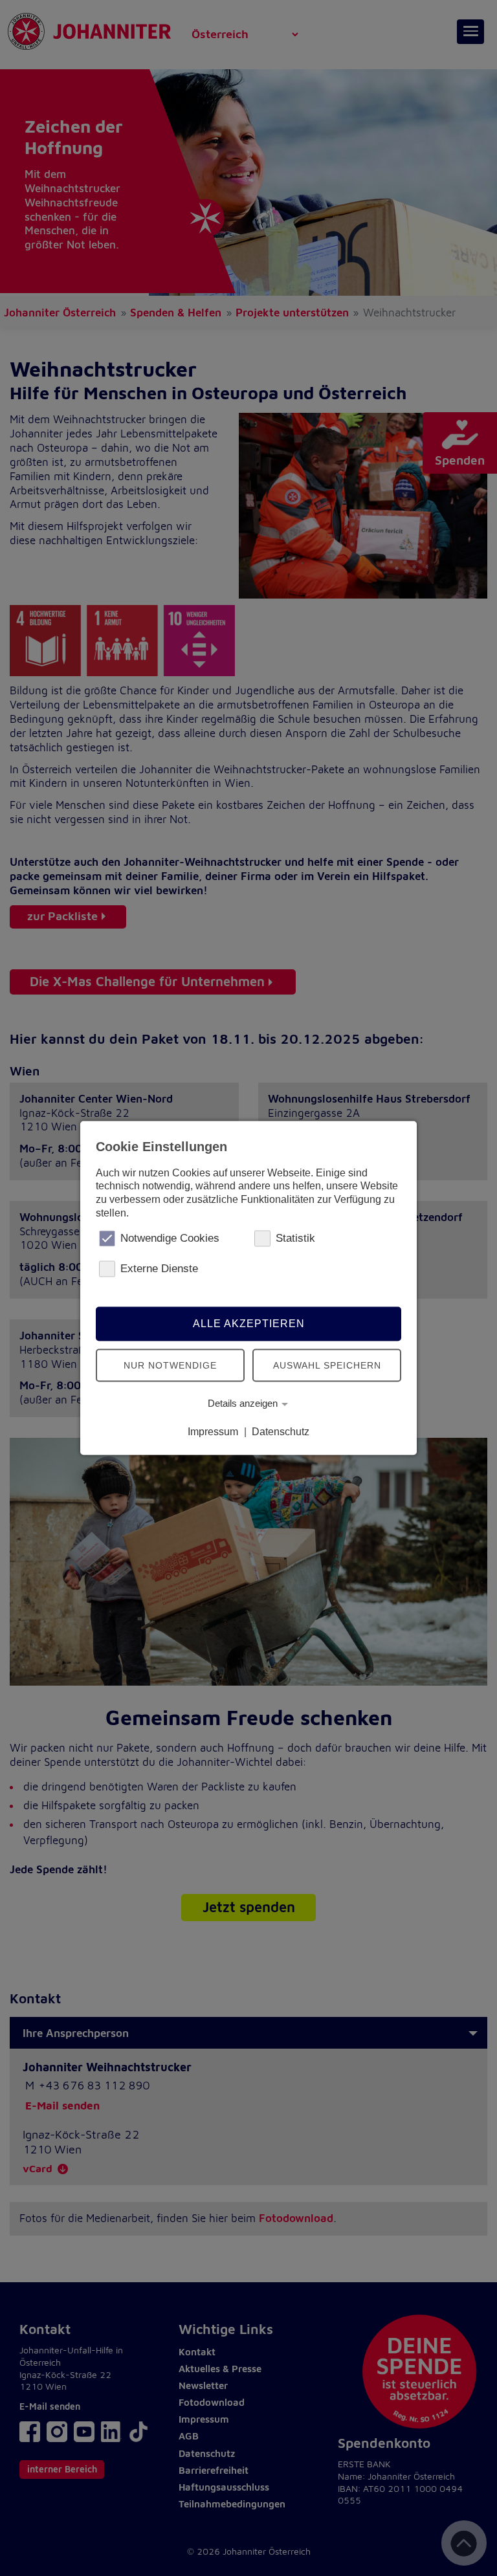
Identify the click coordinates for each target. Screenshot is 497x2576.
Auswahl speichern (327, 1365)
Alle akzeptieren (249, 1324)
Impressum (213, 1432)
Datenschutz (281, 1432)
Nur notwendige (170, 1365)
